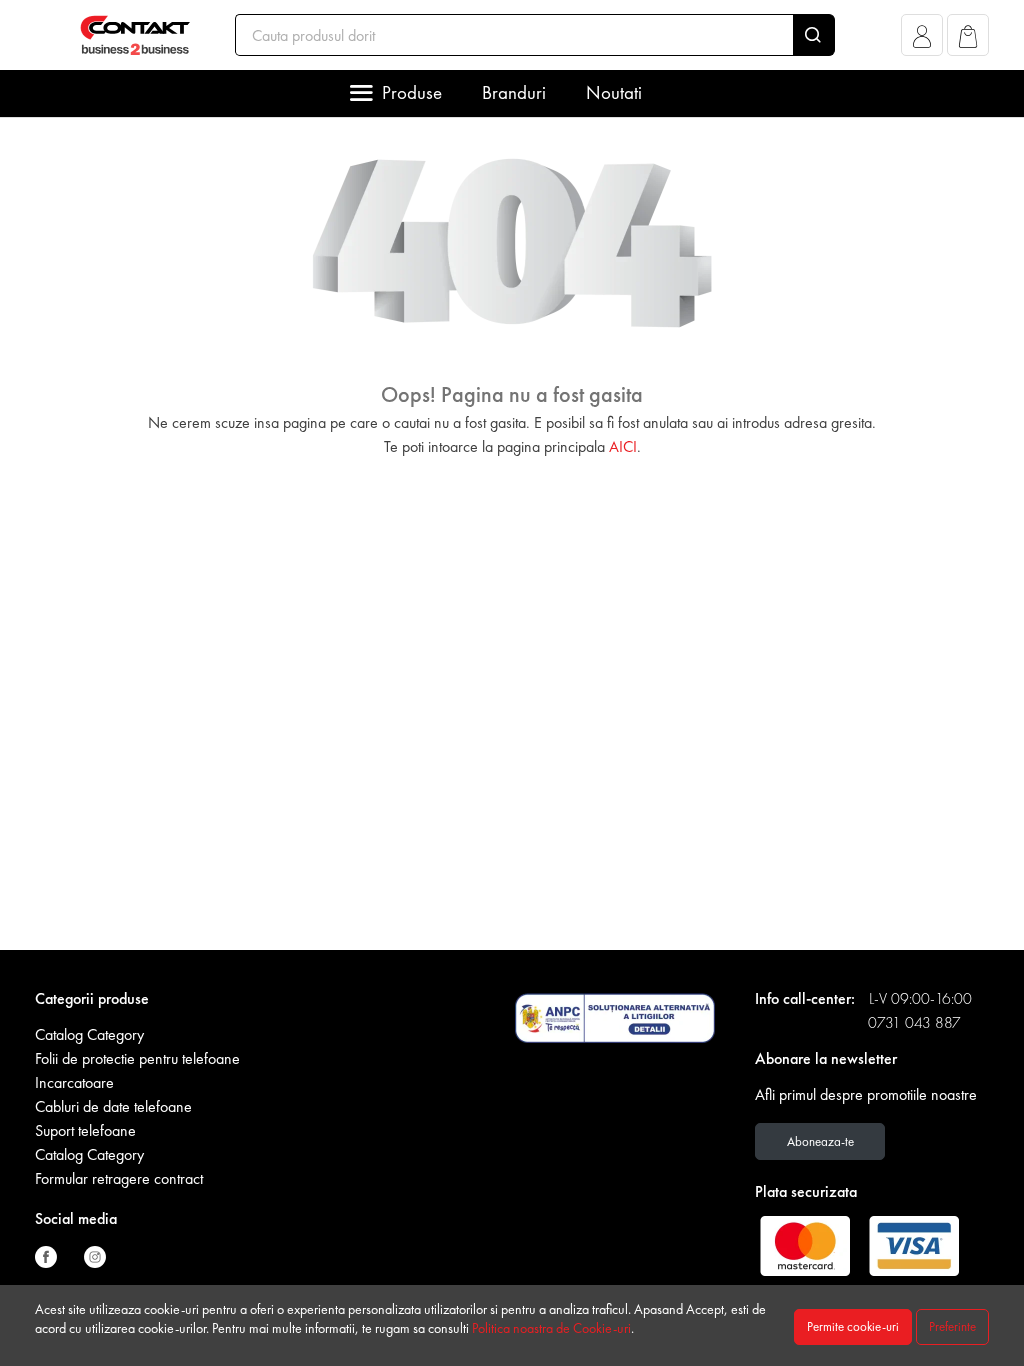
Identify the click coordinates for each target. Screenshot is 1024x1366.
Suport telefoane (85, 1130)
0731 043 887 (914, 1022)
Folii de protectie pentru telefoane (137, 1058)
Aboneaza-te (820, 1141)
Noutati (614, 92)
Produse (412, 92)
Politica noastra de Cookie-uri (551, 1328)
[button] (922, 40)
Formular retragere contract (119, 1178)
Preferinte (952, 1326)
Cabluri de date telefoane (113, 1106)
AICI (623, 446)
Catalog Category (89, 1034)
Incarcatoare (74, 1082)
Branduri (514, 92)
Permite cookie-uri (853, 1326)
